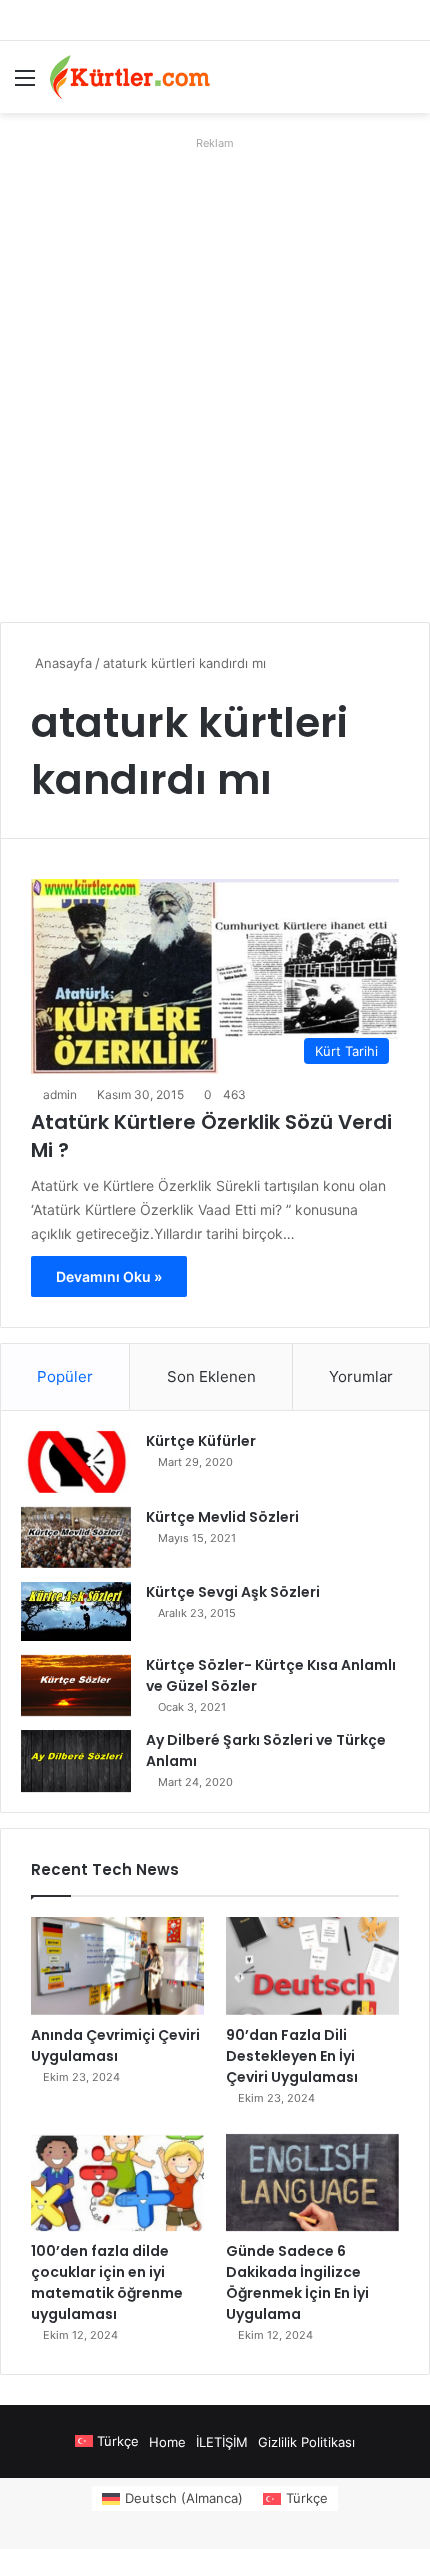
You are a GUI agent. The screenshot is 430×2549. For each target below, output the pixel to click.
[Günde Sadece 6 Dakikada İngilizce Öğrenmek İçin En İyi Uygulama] (312, 2183)
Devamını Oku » (109, 1276)
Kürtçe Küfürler (201, 1441)
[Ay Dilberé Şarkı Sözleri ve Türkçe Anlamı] (76, 1761)
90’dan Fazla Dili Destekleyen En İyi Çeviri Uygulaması (292, 2056)
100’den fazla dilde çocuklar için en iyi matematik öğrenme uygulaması (107, 2282)
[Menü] (25, 84)
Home (167, 2442)
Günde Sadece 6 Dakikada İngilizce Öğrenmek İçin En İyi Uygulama (297, 2282)
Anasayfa (61, 663)
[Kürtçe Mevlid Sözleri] (76, 1537)
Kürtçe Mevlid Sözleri (222, 1517)
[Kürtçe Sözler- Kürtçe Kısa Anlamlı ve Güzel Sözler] (76, 1686)
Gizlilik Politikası (306, 2442)
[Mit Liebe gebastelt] (130, 77)
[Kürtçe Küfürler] (76, 1462)
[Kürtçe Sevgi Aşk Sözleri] (76, 1611)
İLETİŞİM (222, 2442)
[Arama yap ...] (405, 84)
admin (60, 1094)
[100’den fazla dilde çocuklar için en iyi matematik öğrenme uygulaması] (117, 2183)
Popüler (65, 1376)
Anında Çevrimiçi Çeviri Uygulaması (115, 2045)
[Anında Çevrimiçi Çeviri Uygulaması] (117, 1966)
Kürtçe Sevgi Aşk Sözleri (233, 1592)
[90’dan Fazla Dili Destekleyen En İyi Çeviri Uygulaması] (312, 1966)
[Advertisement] (215, 372)
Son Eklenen (211, 1376)
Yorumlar (361, 1376)
